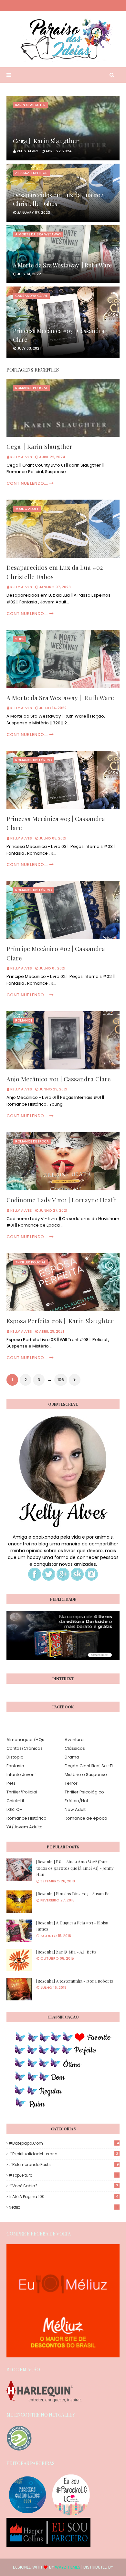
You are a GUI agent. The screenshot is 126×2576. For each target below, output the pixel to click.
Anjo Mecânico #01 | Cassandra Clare (59, 1079)
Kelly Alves (21, 457)
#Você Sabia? (63, 2186)
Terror (71, 1783)
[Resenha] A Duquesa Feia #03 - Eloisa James (72, 1926)
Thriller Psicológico (84, 1792)
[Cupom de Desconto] (63, 2356)
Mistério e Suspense (86, 1775)
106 (61, 1380)
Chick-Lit (15, 1801)
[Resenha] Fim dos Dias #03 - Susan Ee (73, 1894)
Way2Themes (68, 2567)
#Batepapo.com (64, 2143)
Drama (72, 1757)
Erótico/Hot (76, 1801)
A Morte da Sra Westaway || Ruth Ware (63, 265)
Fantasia (15, 1766)
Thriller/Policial (22, 1792)
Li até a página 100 (63, 2197)
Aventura (74, 1740)
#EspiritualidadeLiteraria (63, 2154)
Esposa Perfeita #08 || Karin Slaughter (60, 1321)
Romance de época (86, 1818)
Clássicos (75, 1748)
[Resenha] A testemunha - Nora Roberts (75, 1981)
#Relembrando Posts (64, 2165)
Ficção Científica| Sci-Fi (89, 1766)
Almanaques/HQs (25, 1740)
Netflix (63, 2207)
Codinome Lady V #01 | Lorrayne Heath (62, 1200)
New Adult (75, 1809)
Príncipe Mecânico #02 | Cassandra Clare (56, 953)
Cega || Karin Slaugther (46, 141)
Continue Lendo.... (27, 483)
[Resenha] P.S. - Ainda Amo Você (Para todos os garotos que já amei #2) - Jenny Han (75, 1868)
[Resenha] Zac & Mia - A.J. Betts (66, 1952)
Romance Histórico (26, 1818)
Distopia (15, 1757)
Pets (11, 1783)
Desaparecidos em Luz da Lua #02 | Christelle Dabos (59, 199)
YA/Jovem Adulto (25, 1827)
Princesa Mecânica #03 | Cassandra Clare (59, 335)
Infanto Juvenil (21, 1775)
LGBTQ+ (15, 1809)
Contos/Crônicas (25, 1748)
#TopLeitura (63, 2175)
